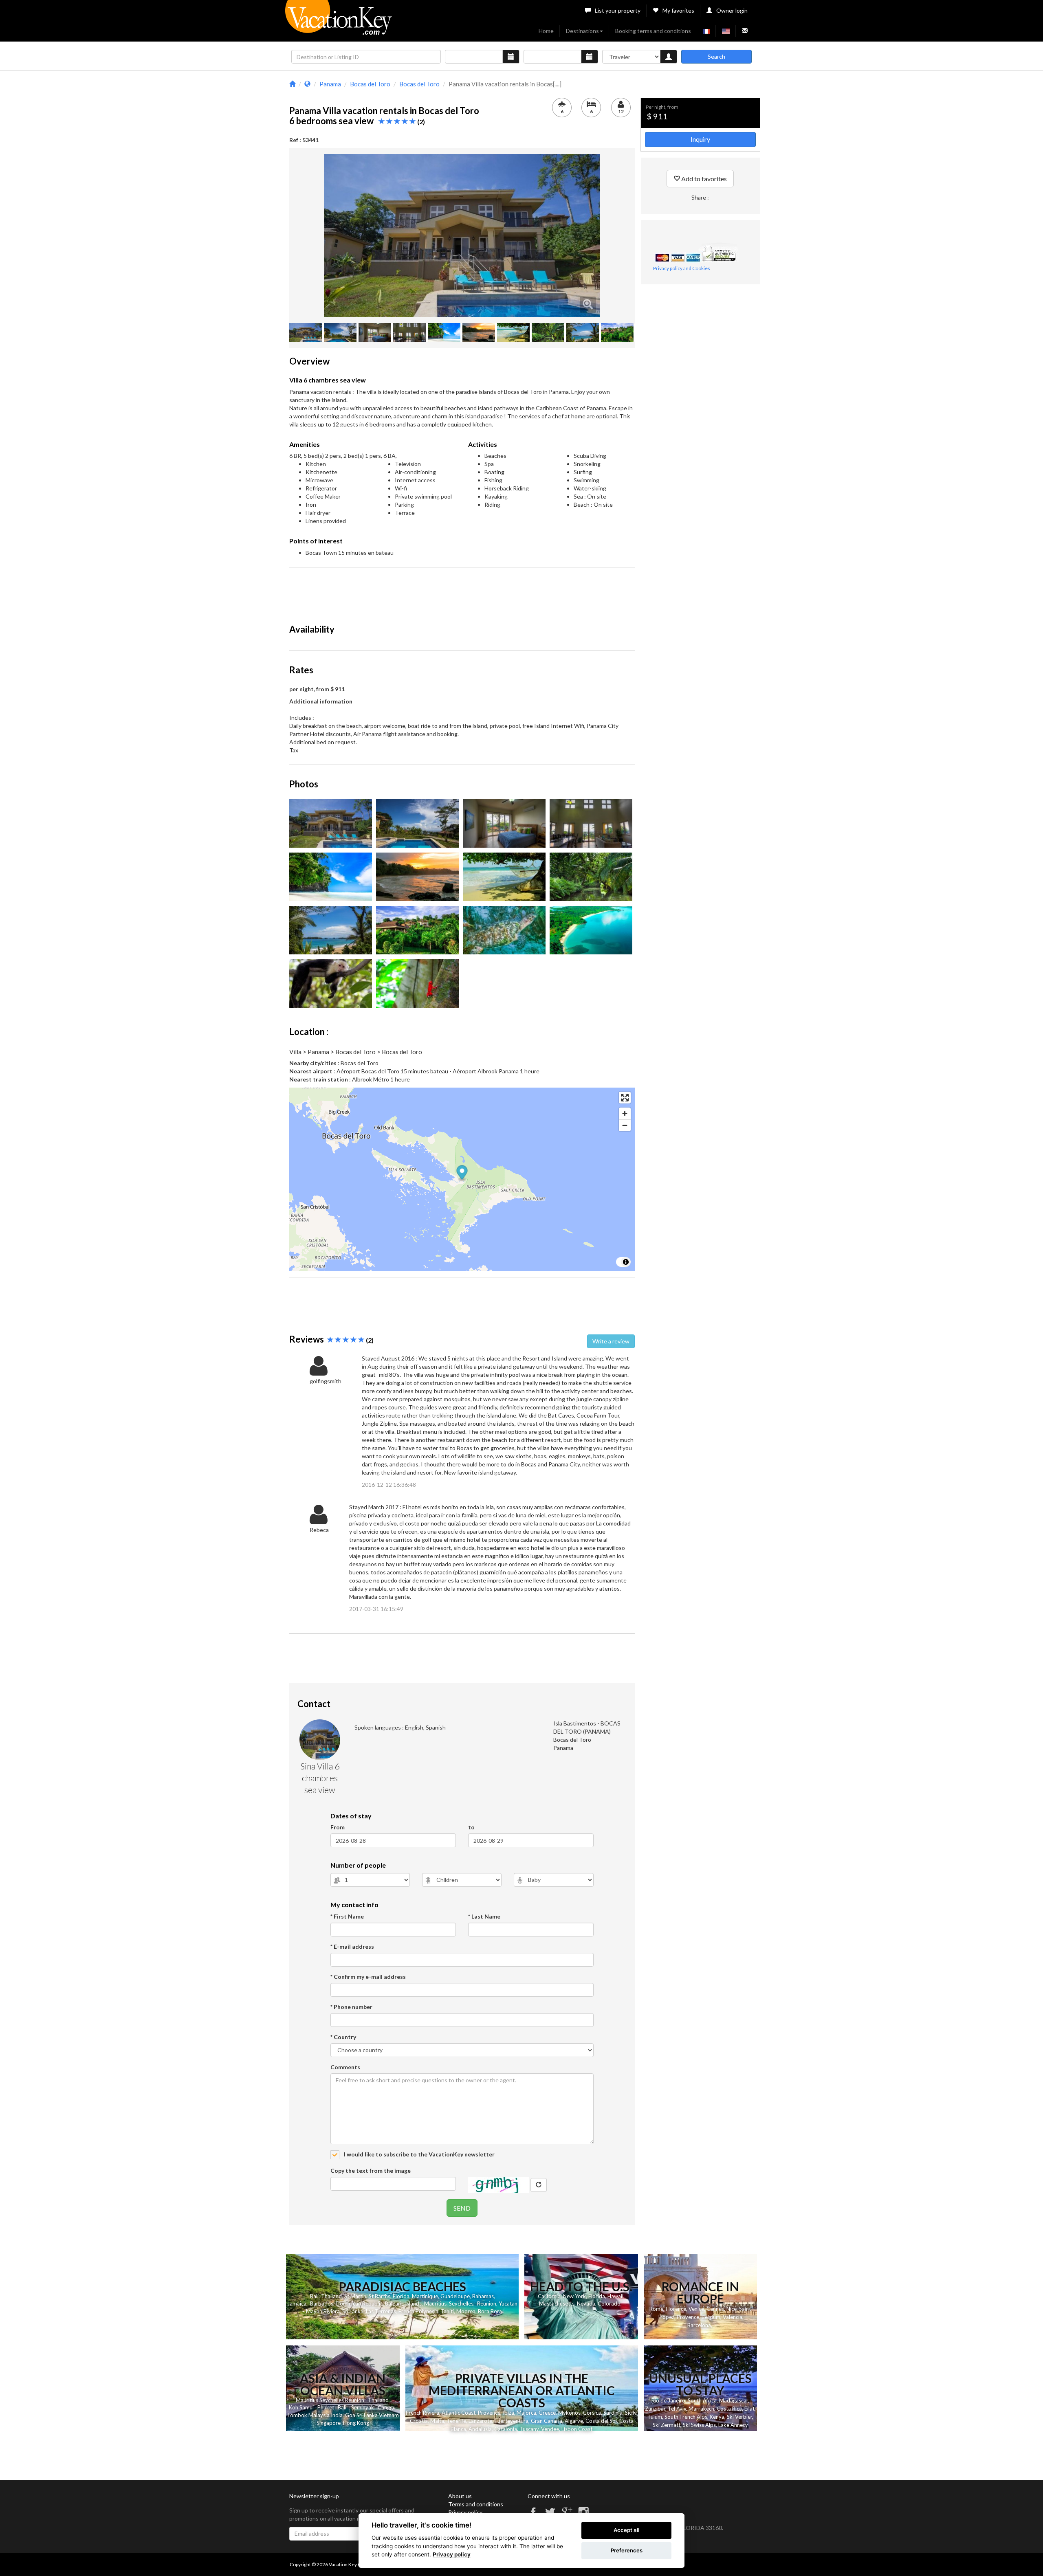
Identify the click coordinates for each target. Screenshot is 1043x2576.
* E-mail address (352, 1946)
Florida (401, 2296)
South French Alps (686, 2417)
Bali (314, 2296)
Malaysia (319, 2415)
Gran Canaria (547, 2421)
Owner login (732, 10)
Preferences (627, 2550)
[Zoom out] (625, 1125)
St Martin (355, 2296)
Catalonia (506, 2429)
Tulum (655, 2417)
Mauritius (435, 2303)
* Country (343, 2037)
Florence (676, 2309)
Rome (656, 2309)
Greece (547, 2413)
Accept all (626, 2530)
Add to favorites (703, 179)
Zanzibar (655, 2409)
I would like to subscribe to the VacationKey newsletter (419, 2154)
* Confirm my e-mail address (368, 1977)
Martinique (425, 2296)
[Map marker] (462, 1174)
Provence (688, 2317)
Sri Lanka (353, 2311)
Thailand (331, 2296)
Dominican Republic (359, 2303)
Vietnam (389, 2415)
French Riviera (422, 2413)
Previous (312, 235)
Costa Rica (729, 2409)
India (337, 2415)
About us (460, 2496)
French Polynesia (418, 2311)
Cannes (715, 2309)
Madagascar (734, 2400)
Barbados (322, 2303)
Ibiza (508, 2413)
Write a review (611, 1341)
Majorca (526, 2413)
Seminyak (363, 2407)
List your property (618, 10)
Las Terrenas (381, 2311)
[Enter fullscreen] (625, 1098)
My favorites (678, 10)
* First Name (347, 1916)
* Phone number (351, 2007)
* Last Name (484, 1916)
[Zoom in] (625, 1113)
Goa (350, 2415)
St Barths (380, 2296)
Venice (696, 2309)
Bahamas (483, 2296)
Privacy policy (465, 2512)
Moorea (466, 2311)
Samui (307, 2407)
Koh (294, 2407)
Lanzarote (480, 2421)
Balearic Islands (403, 2303)
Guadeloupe (455, 2296)
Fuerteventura (512, 2421)
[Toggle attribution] (626, 1262)
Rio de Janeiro (668, 2400)
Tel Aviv (677, 2409)
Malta (437, 2421)
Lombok (297, 2415)
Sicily (631, 2413)
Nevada (586, 2303)
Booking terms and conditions (653, 31)
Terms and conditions (476, 2504)
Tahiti (447, 2311)
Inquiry (700, 139)
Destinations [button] (582, 31)
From (338, 1827)
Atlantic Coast (459, 2413)
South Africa (702, 2400)
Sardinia (613, 2413)
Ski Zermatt (667, 2425)
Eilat (749, 2409)
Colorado (609, 2303)
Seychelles (461, 2303)
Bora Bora (490, 2311)
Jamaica (297, 2303)
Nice (732, 2309)
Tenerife (456, 2421)
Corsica (592, 2413)
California (549, 2296)
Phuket (326, 2407)
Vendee (550, 2429)
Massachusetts (557, 2303)
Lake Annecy (733, 2425)
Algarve (574, 2421)
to (471, 1827)
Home (546, 31)
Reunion (487, 2303)
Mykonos (569, 2413)
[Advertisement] (462, 592)
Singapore (329, 2423)
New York (574, 2296)
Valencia (733, 2317)
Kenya (717, 2417)
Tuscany (529, 2429)
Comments (345, 2067)
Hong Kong (356, 2423)
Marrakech (701, 2409)
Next (612, 235)
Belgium (711, 2317)
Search (716, 56)
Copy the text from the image (371, 2170)
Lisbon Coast (577, 2429)
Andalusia (480, 2429)
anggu (388, 2407)
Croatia (419, 2421)
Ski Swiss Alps (699, 2425)
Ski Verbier (739, 2417)
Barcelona (699, 2325)
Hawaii (615, 2296)
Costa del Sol (601, 2421)
